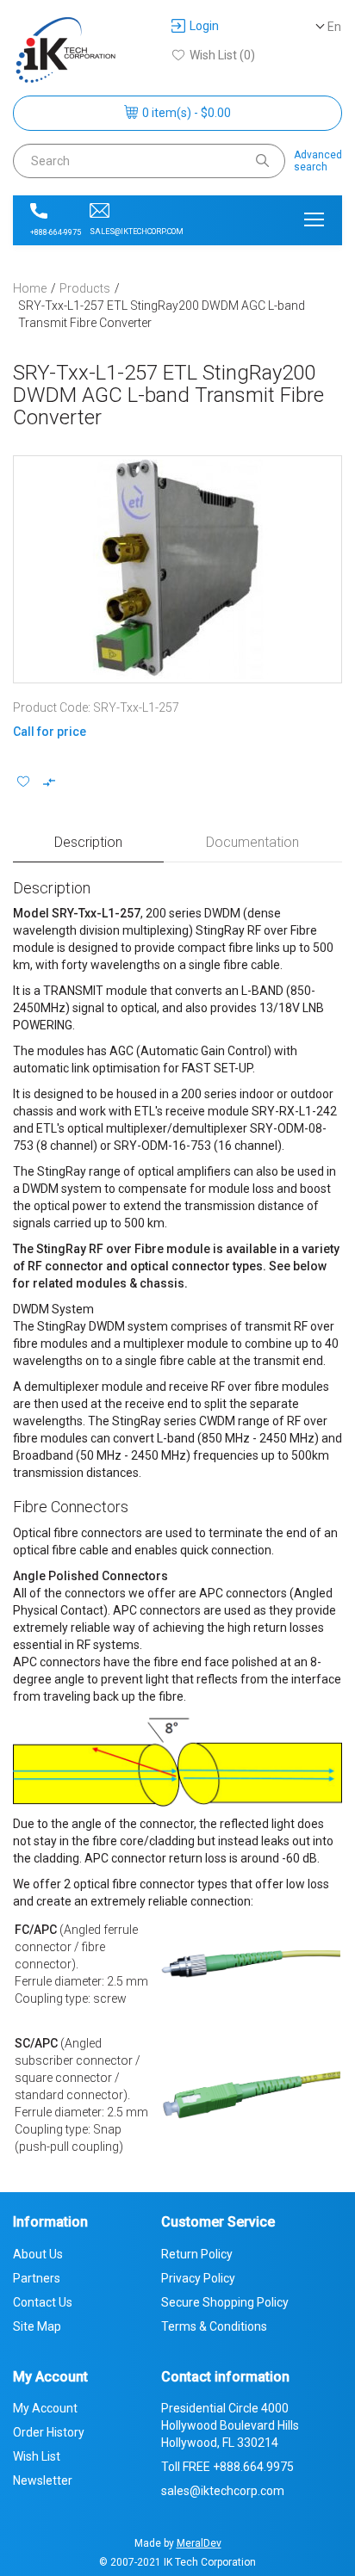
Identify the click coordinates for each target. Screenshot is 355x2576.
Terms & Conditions (214, 2326)
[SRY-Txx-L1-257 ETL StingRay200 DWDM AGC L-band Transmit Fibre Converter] (177, 569)
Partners (37, 2278)
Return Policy (197, 2254)
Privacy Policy (198, 2278)
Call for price (50, 732)
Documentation (252, 842)
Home (30, 288)
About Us (38, 2254)
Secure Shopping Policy (225, 2302)
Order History (49, 2432)
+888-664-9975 (56, 232)
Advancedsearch (318, 161)
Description (88, 842)
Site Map (37, 2326)
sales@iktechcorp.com (137, 232)
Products (85, 288)
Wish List (37, 2456)
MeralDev (199, 2543)
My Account (45, 2408)
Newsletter (43, 2480)
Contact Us (43, 2302)
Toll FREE (227, 2467)
